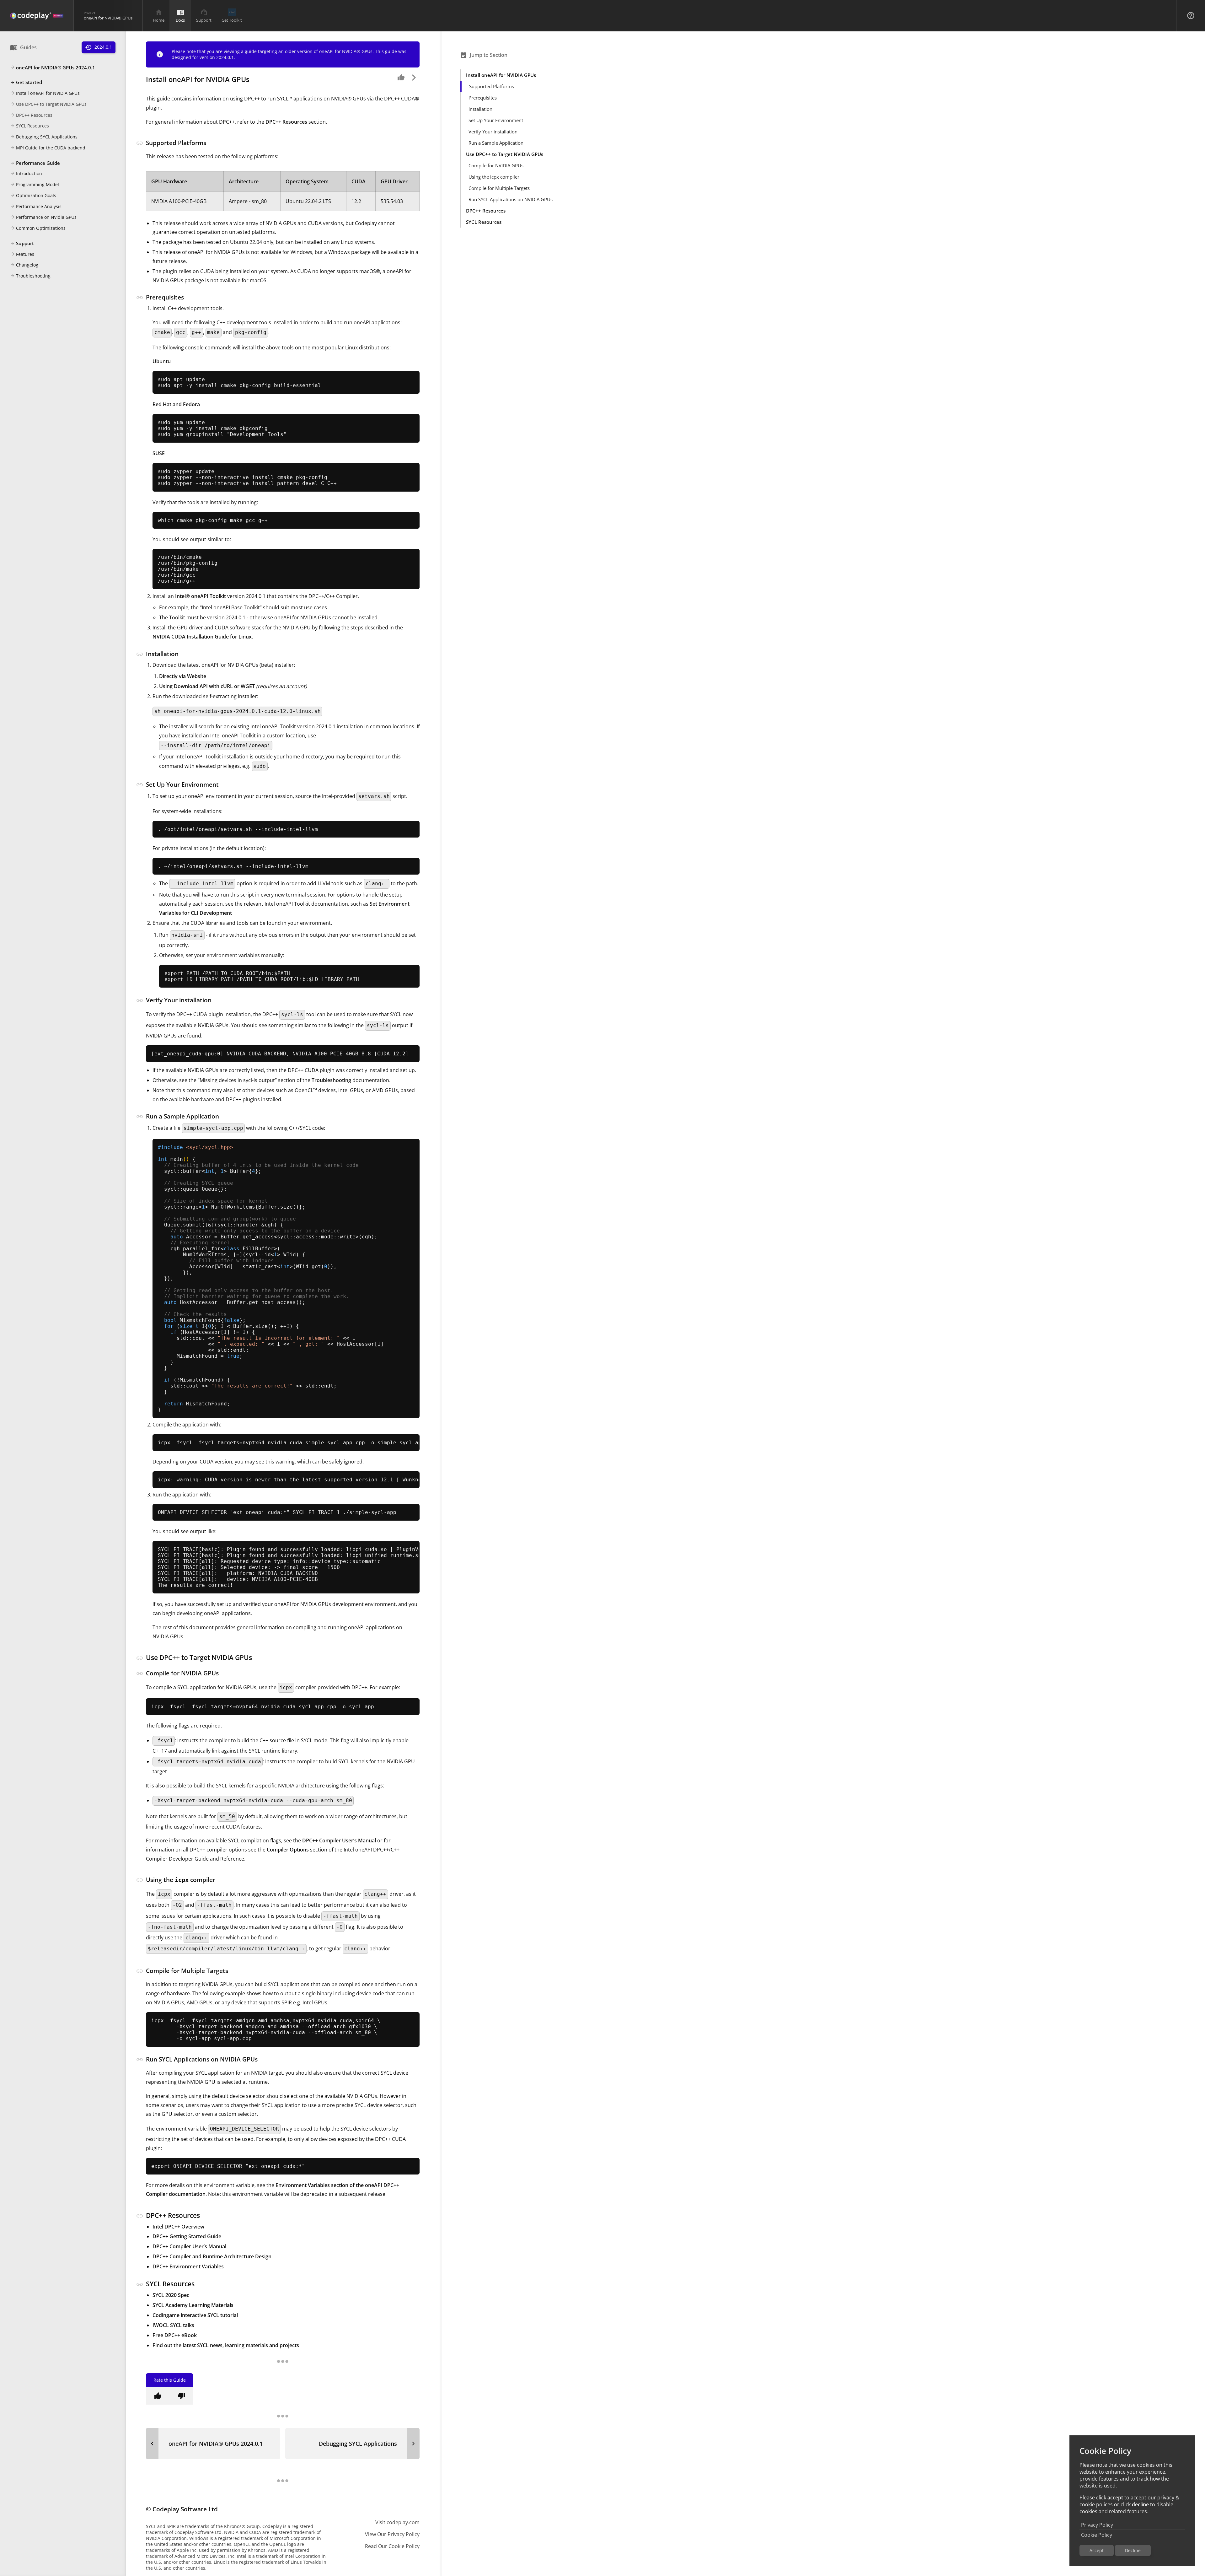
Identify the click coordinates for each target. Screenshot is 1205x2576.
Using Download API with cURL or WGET (207, 686)
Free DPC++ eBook (175, 2335)
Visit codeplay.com (397, 2522)
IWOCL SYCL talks (173, 2325)
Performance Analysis (36, 206)
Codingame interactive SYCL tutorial (195, 2315)
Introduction (26, 174)
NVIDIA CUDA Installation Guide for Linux (202, 637)
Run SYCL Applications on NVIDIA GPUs (511, 199)
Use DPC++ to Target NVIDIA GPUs (48, 104)
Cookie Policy (1097, 2535)
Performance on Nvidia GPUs (43, 217)
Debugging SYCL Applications (44, 137)
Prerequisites (483, 98)
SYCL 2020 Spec (171, 2295)
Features (22, 254)
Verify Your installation (493, 132)
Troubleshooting (30, 276)
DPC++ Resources (31, 115)
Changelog (24, 265)
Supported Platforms (492, 86)
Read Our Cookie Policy (392, 2546)
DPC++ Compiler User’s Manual (339, 1840)
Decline (1133, 2550)
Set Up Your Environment (496, 120)
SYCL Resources (29, 126)
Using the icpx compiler (494, 177)
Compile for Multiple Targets (499, 188)
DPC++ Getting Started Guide (187, 2236)
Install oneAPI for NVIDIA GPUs (45, 93)
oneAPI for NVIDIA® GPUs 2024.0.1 (53, 67)
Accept (1097, 2550)
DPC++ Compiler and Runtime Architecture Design (212, 2256)
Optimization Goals (33, 195)
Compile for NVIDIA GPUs (496, 165)
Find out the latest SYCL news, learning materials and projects (226, 2345)
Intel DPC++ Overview (178, 2227)
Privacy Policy (1097, 2525)
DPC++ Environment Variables (188, 2266)
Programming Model (35, 185)
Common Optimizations (38, 228)
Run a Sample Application (496, 143)
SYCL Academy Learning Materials (193, 2305)
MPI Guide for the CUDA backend (48, 148)
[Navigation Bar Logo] (37, 16)
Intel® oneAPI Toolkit (201, 596)
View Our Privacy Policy (392, 2534)
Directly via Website (183, 676)
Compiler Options (288, 1850)
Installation (480, 109)
